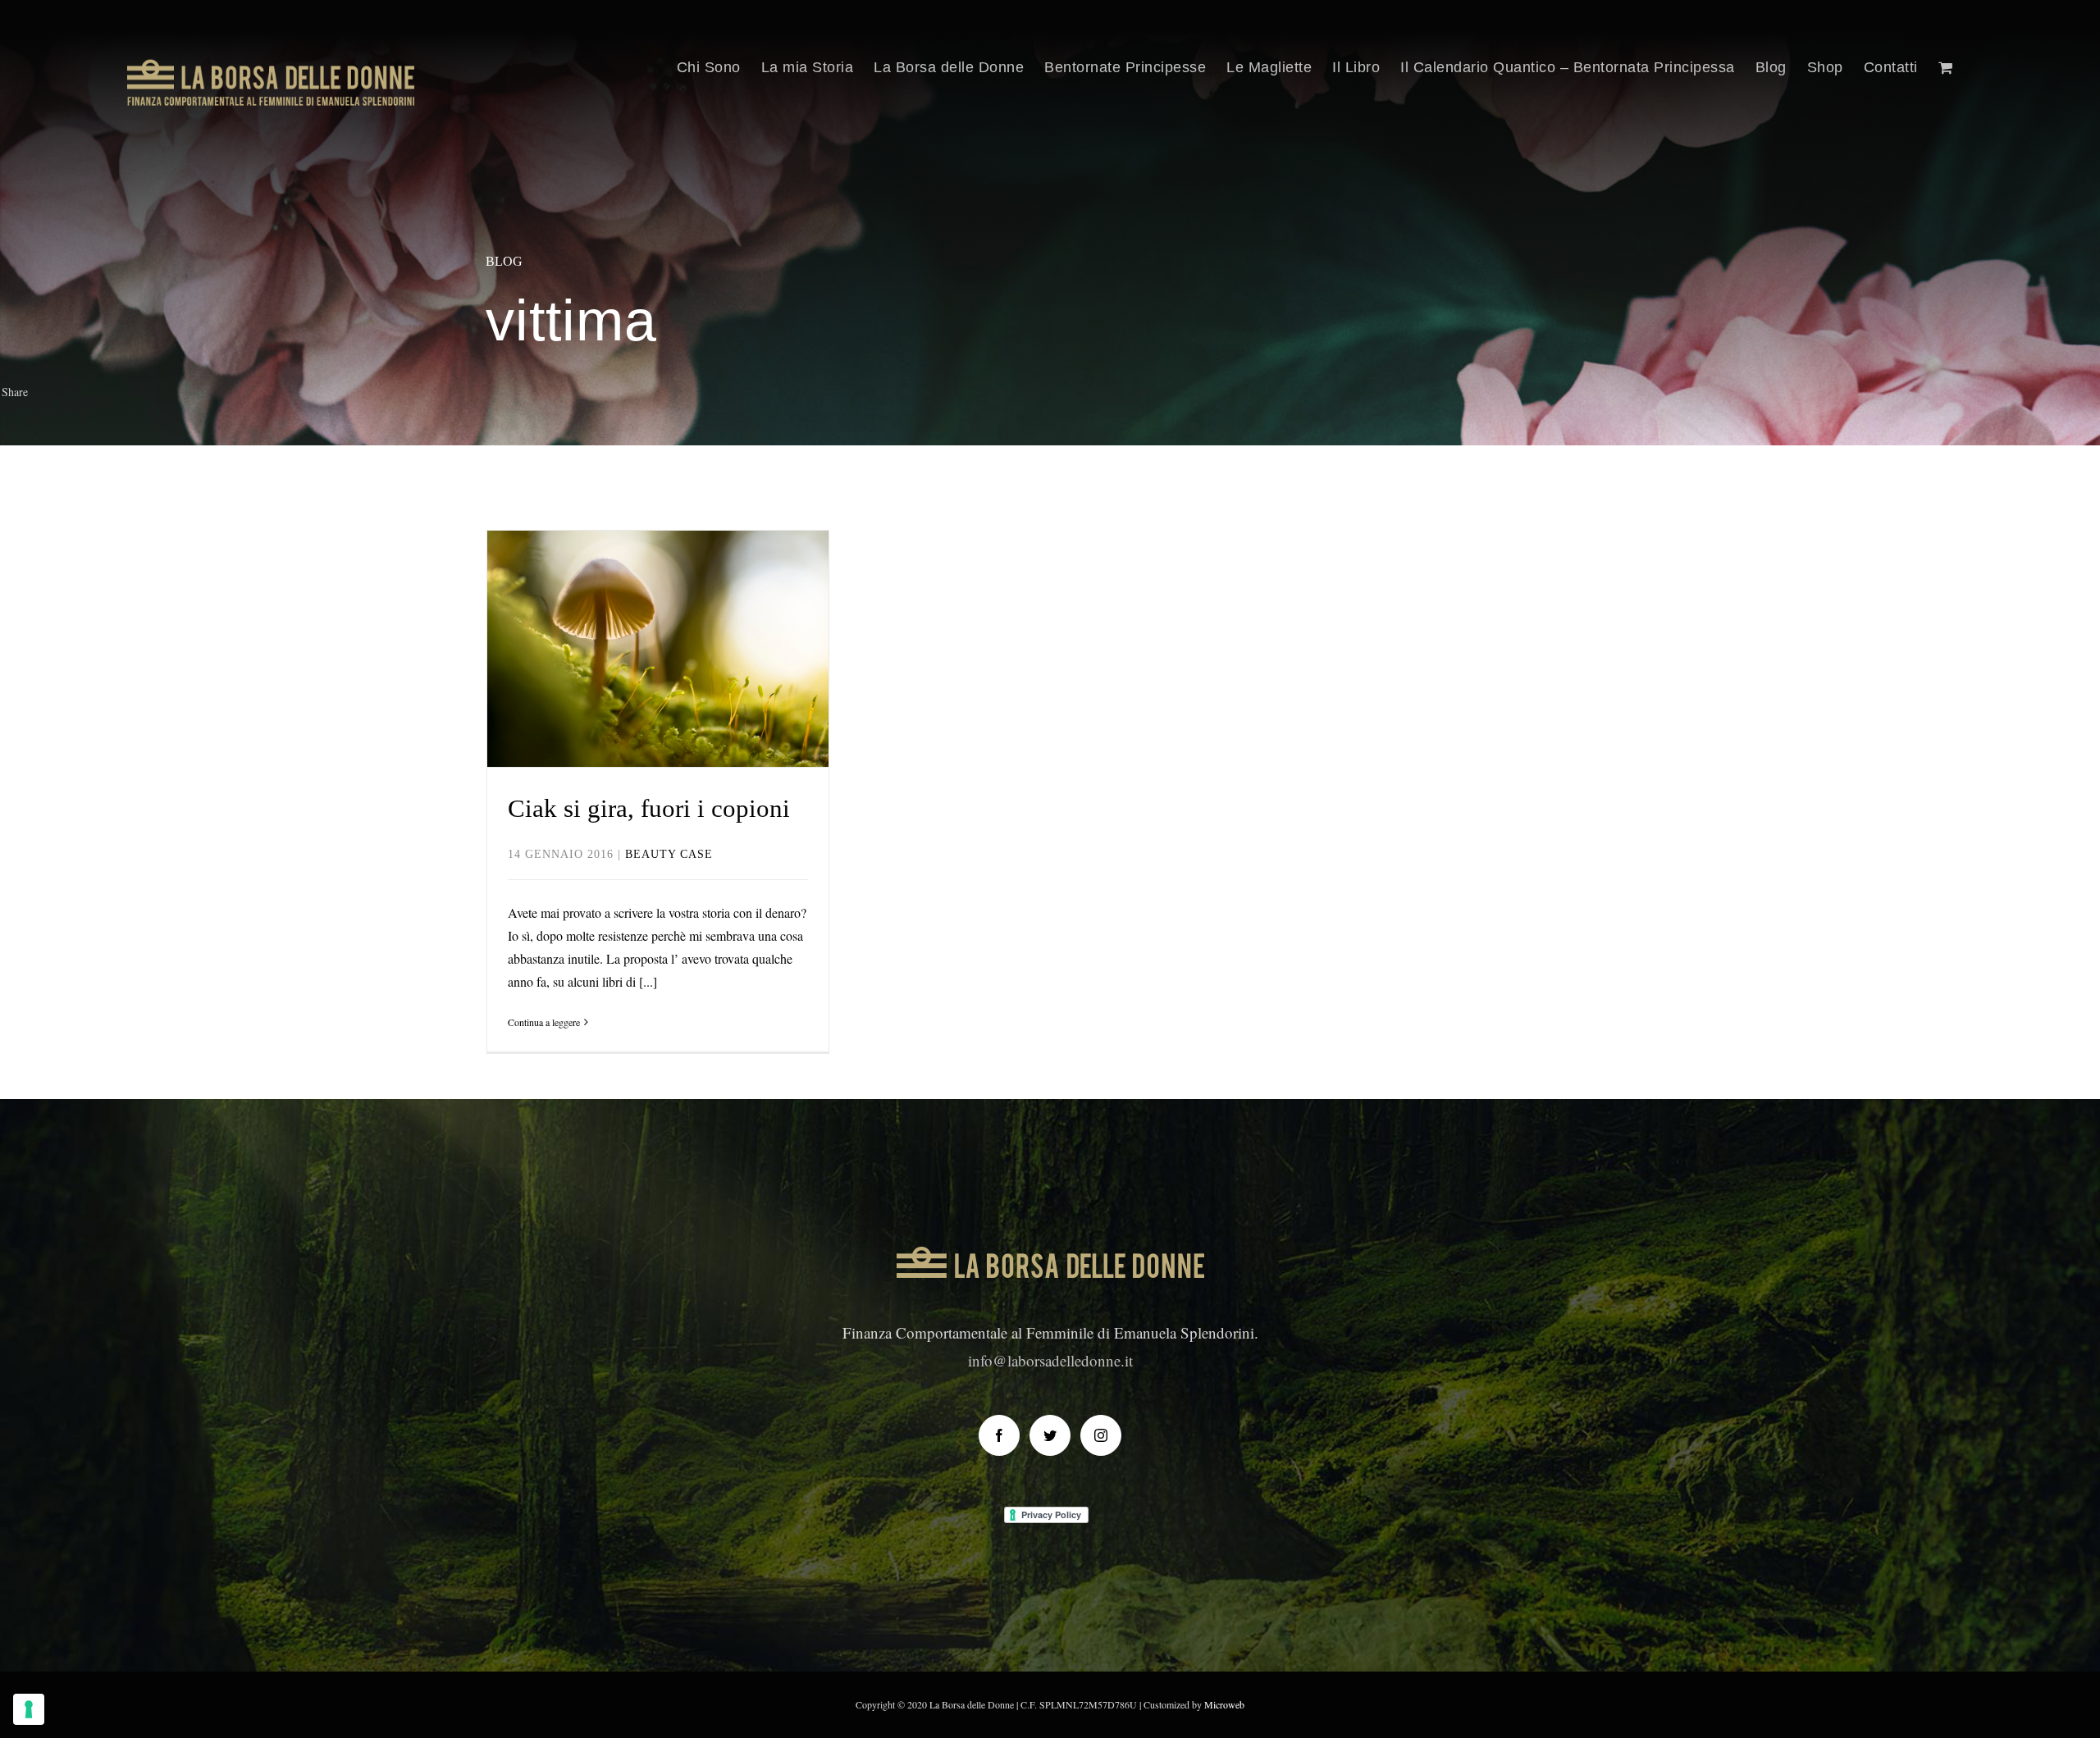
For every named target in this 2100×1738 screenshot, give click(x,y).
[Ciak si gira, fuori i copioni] (658, 649)
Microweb (1224, 1704)
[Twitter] (1050, 1435)
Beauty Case (657, 683)
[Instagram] (1101, 1435)
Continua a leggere (544, 1022)
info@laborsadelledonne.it (1050, 1360)
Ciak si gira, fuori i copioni (657, 617)
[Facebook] (999, 1435)
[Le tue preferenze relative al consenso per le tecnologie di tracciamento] (29, 1709)
